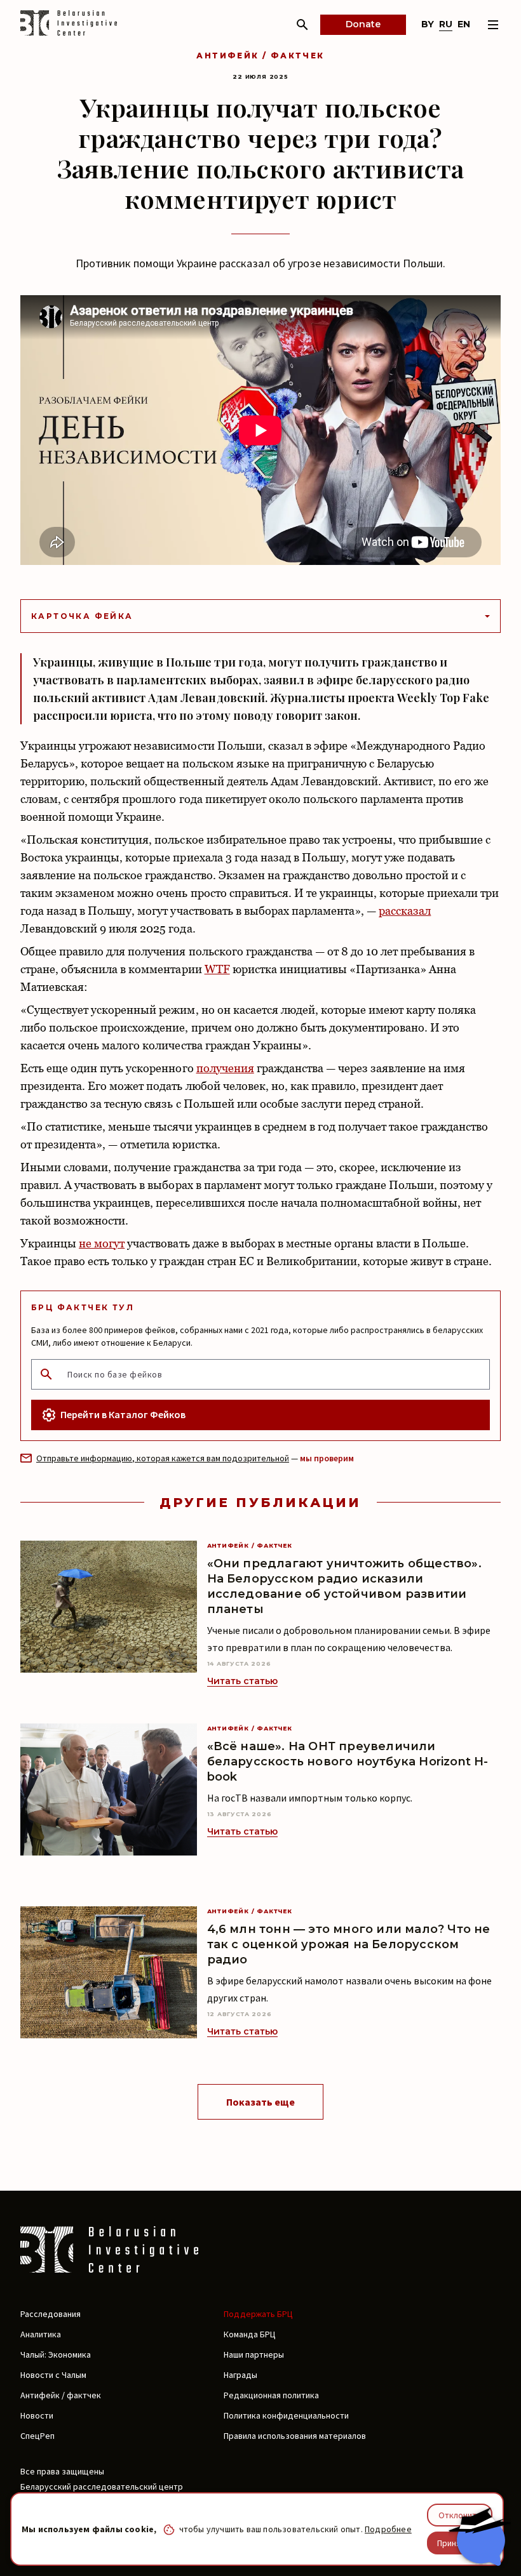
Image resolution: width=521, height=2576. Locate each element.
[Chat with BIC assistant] (480, 2537)
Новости (37, 2415)
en (464, 24)
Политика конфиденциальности (286, 2415)
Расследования (51, 2314)
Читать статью (242, 1681)
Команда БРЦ (250, 2334)
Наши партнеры (254, 2354)
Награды (240, 2375)
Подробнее (388, 2529)
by (428, 24)
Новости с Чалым (53, 2375)
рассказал (405, 911)
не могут (102, 1243)
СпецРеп (37, 2436)
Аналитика (41, 2334)
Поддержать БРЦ (258, 2314)
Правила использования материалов (295, 2436)
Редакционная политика (271, 2395)
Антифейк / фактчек (260, 56)
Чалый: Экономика (56, 2354)
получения (225, 1068)
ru (446, 24)
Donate (363, 24)
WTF (217, 969)
